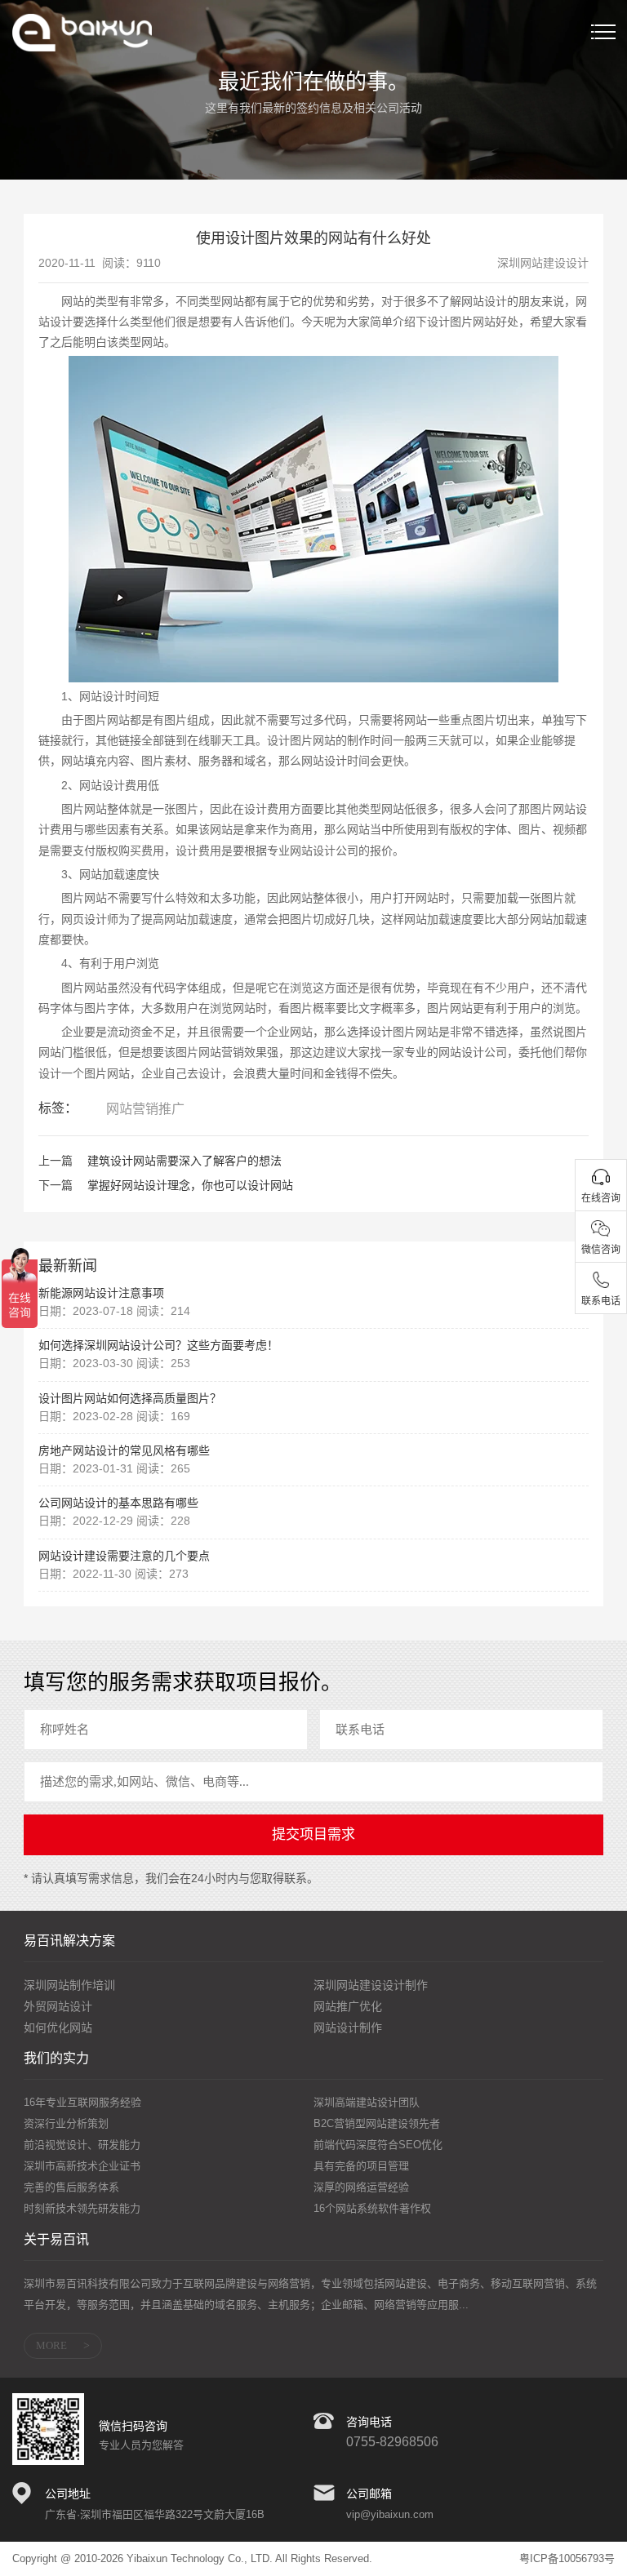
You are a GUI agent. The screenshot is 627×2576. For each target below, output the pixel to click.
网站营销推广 (145, 1109)
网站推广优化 (348, 2006)
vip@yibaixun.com (390, 2514)
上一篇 (56, 1161)
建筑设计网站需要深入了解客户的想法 (185, 1161)
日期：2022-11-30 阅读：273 (113, 1574)
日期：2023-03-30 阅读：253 (114, 1363)
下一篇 (56, 1185)
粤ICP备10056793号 (567, 2558)
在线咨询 (601, 1198)
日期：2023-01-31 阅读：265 (114, 1468)
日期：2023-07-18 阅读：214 (114, 1311)
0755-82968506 (392, 2442)
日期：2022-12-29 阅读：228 (114, 1521)
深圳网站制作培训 (69, 1985)
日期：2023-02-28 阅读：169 (114, 1416)
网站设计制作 (348, 2027)
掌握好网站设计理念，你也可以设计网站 (190, 1185)
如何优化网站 (58, 2027)
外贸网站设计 (58, 2006)
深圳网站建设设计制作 (371, 1985)
